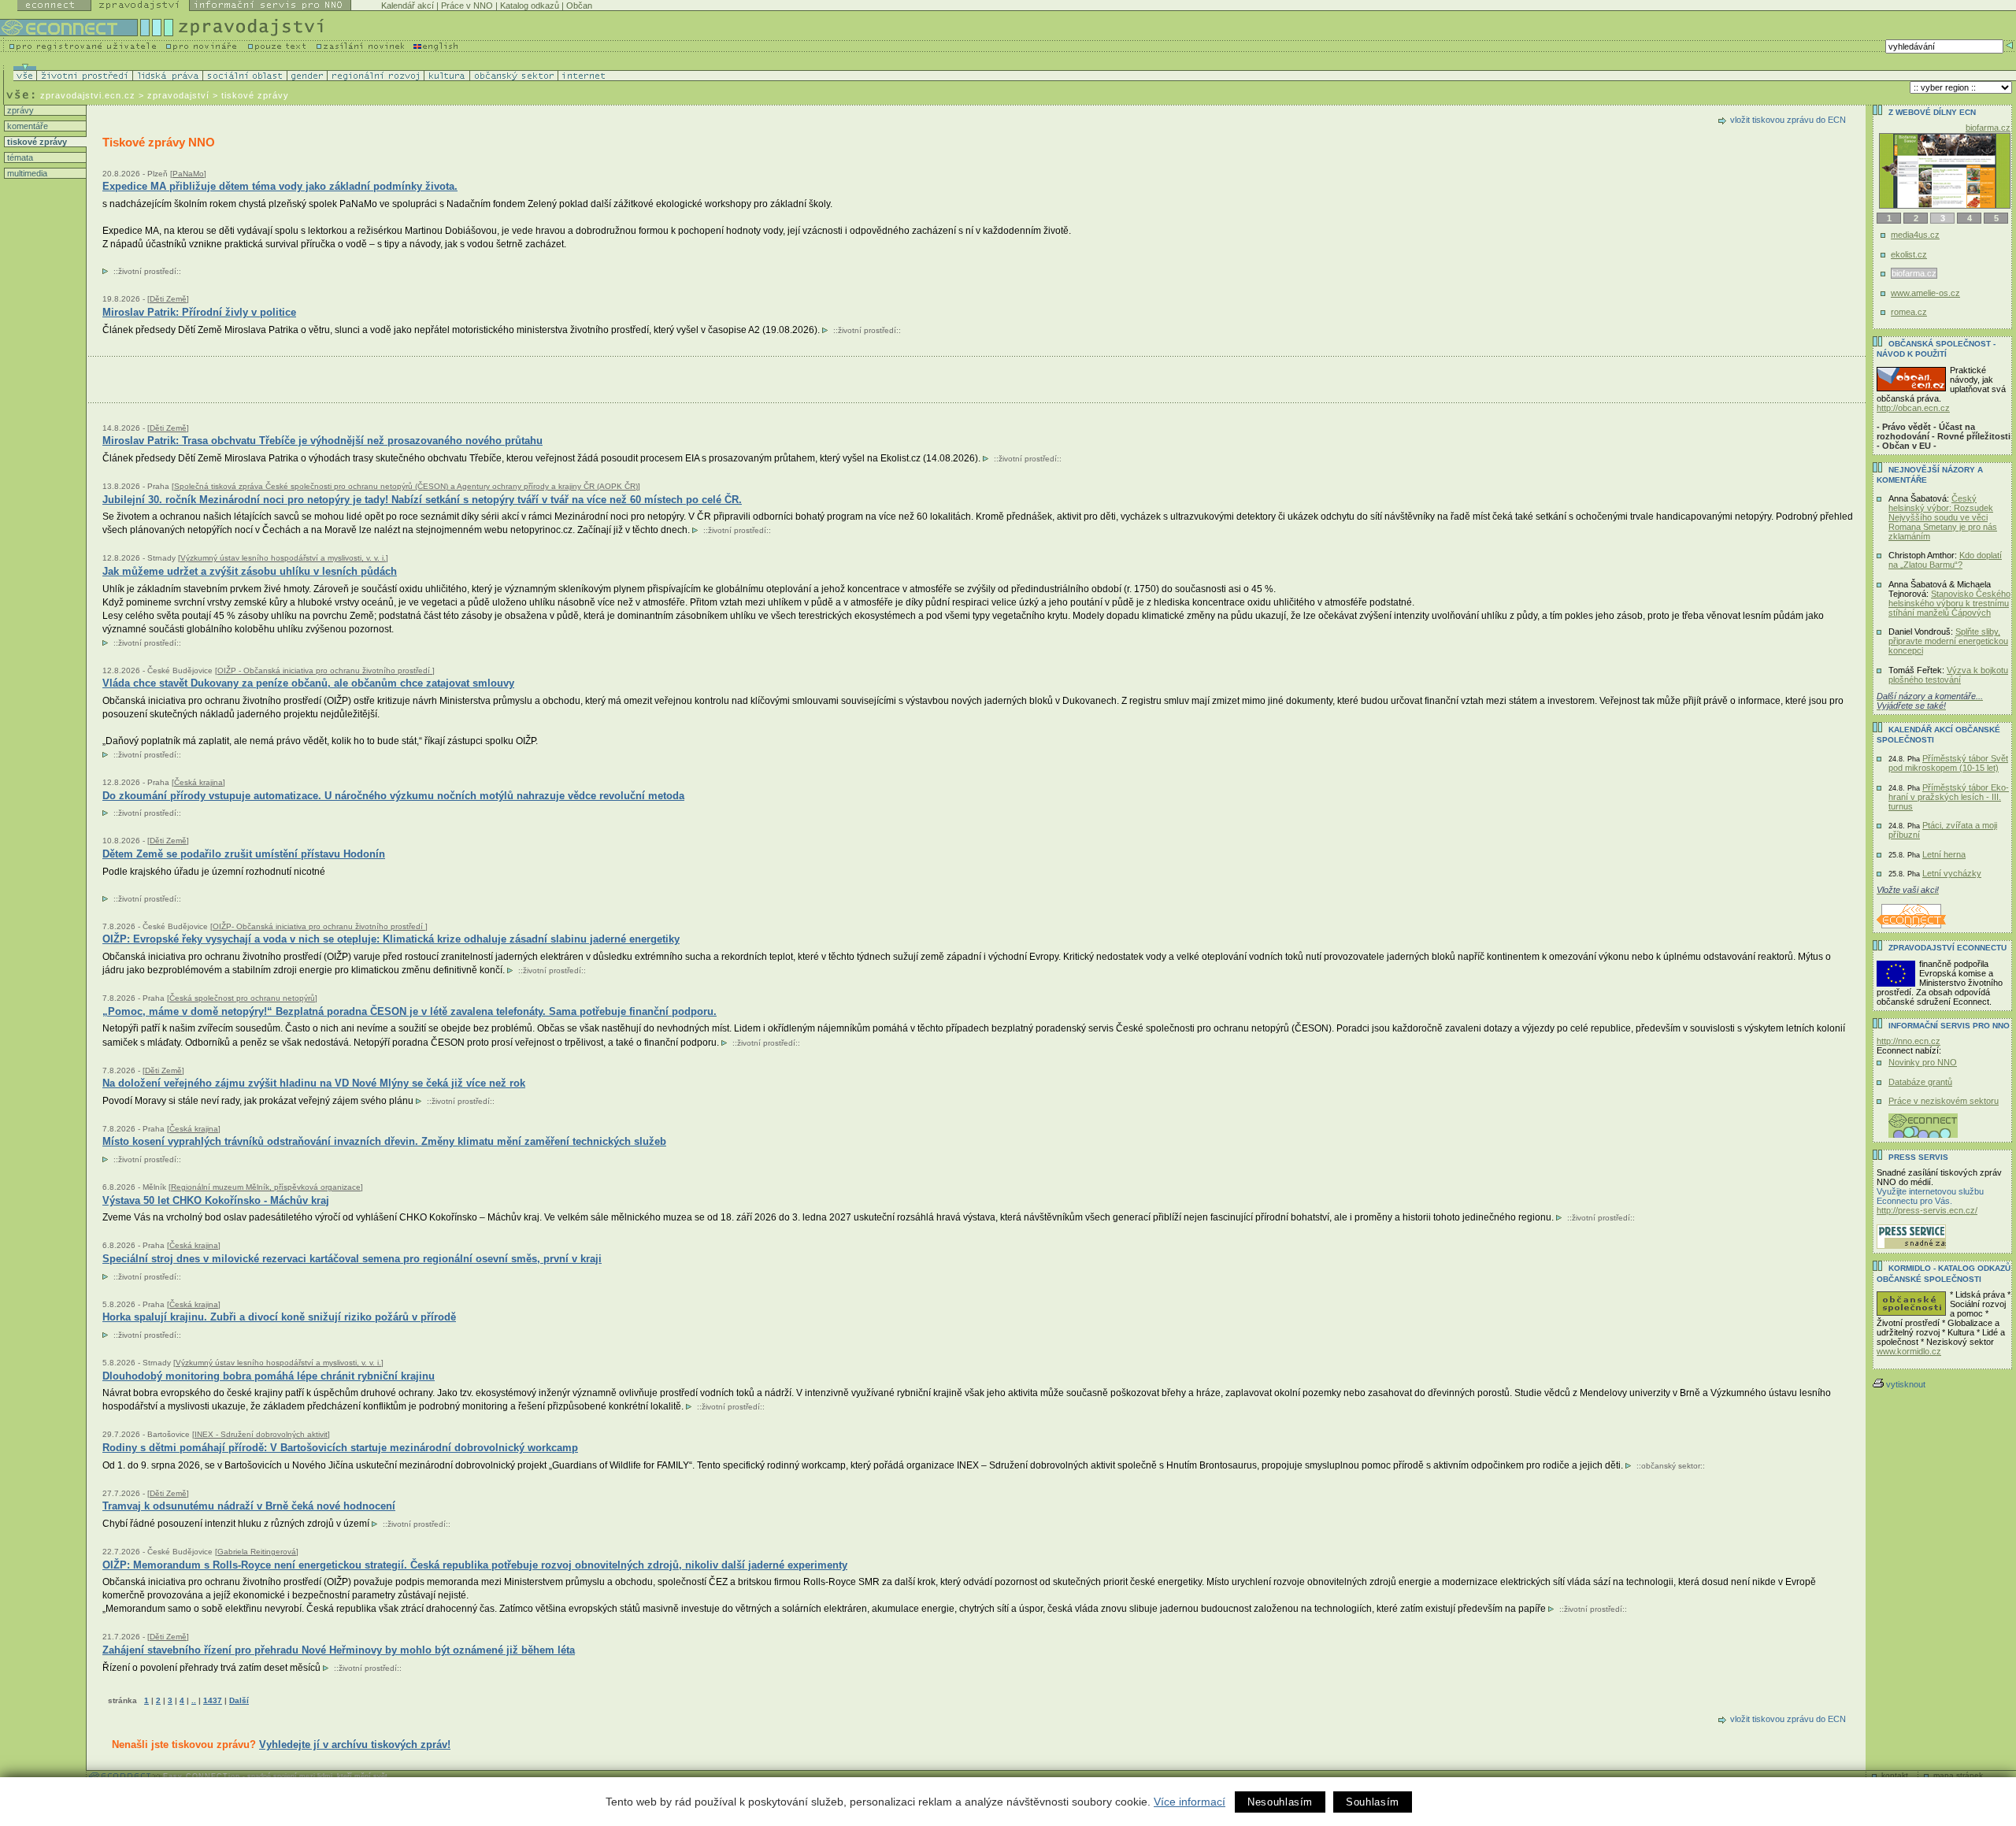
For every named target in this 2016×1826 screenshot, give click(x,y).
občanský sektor (1671, 1466)
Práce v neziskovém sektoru (1944, 1101)
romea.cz (1909, 312)
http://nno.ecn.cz (1909, 1041)
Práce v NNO (467, 6)
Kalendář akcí (408, 6)
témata (19, 157)
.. (194, 1700)
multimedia (26, 173)
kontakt (1895, 1775)
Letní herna (1944, 854)
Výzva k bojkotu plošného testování (1948, 675)
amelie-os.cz (1986, 128)
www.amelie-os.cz (1926, 293)
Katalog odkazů (530, 6)
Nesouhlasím (1280, 1802)
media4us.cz (1915, 235)
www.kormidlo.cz (1909, 1351)
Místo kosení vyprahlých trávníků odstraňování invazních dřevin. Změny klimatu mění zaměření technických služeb (384, 1141)
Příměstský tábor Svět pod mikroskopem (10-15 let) (1948, 763)
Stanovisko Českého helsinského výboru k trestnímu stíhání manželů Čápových (1949, 603)
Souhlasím (1373, 1802)
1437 (213, 1700)
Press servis (1918, 1157)
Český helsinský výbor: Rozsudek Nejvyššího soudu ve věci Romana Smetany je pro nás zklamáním (1943, 517)
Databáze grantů (1920, 1082)
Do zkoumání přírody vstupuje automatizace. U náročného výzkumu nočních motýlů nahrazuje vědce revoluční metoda (393, 796)
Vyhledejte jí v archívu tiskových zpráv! (355, 1745)
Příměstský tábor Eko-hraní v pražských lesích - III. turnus (1949, 797)
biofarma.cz (1913, 273)
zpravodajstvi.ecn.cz (88, 95)
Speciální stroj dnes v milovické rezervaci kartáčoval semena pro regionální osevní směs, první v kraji (352, 1259)
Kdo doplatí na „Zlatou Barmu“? (1945, 560)
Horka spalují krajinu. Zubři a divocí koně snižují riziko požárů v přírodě (279, 1317)
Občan (579, 6)
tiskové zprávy (36, 142)
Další (239, 1700)
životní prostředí (147, 271)
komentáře (26, 126)
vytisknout (1906, 1384)
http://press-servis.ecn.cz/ (1927, 1210)
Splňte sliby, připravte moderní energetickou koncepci (1948, 641)
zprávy (19, 110)
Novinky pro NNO (1923, 1062)
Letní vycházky (1952, 873)
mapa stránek (1958, 1775)
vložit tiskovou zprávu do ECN (1788, 120)
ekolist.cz (1909, 254)
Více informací (1190, 1802)
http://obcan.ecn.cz (1913, 408)
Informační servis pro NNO (1949, 1026)
